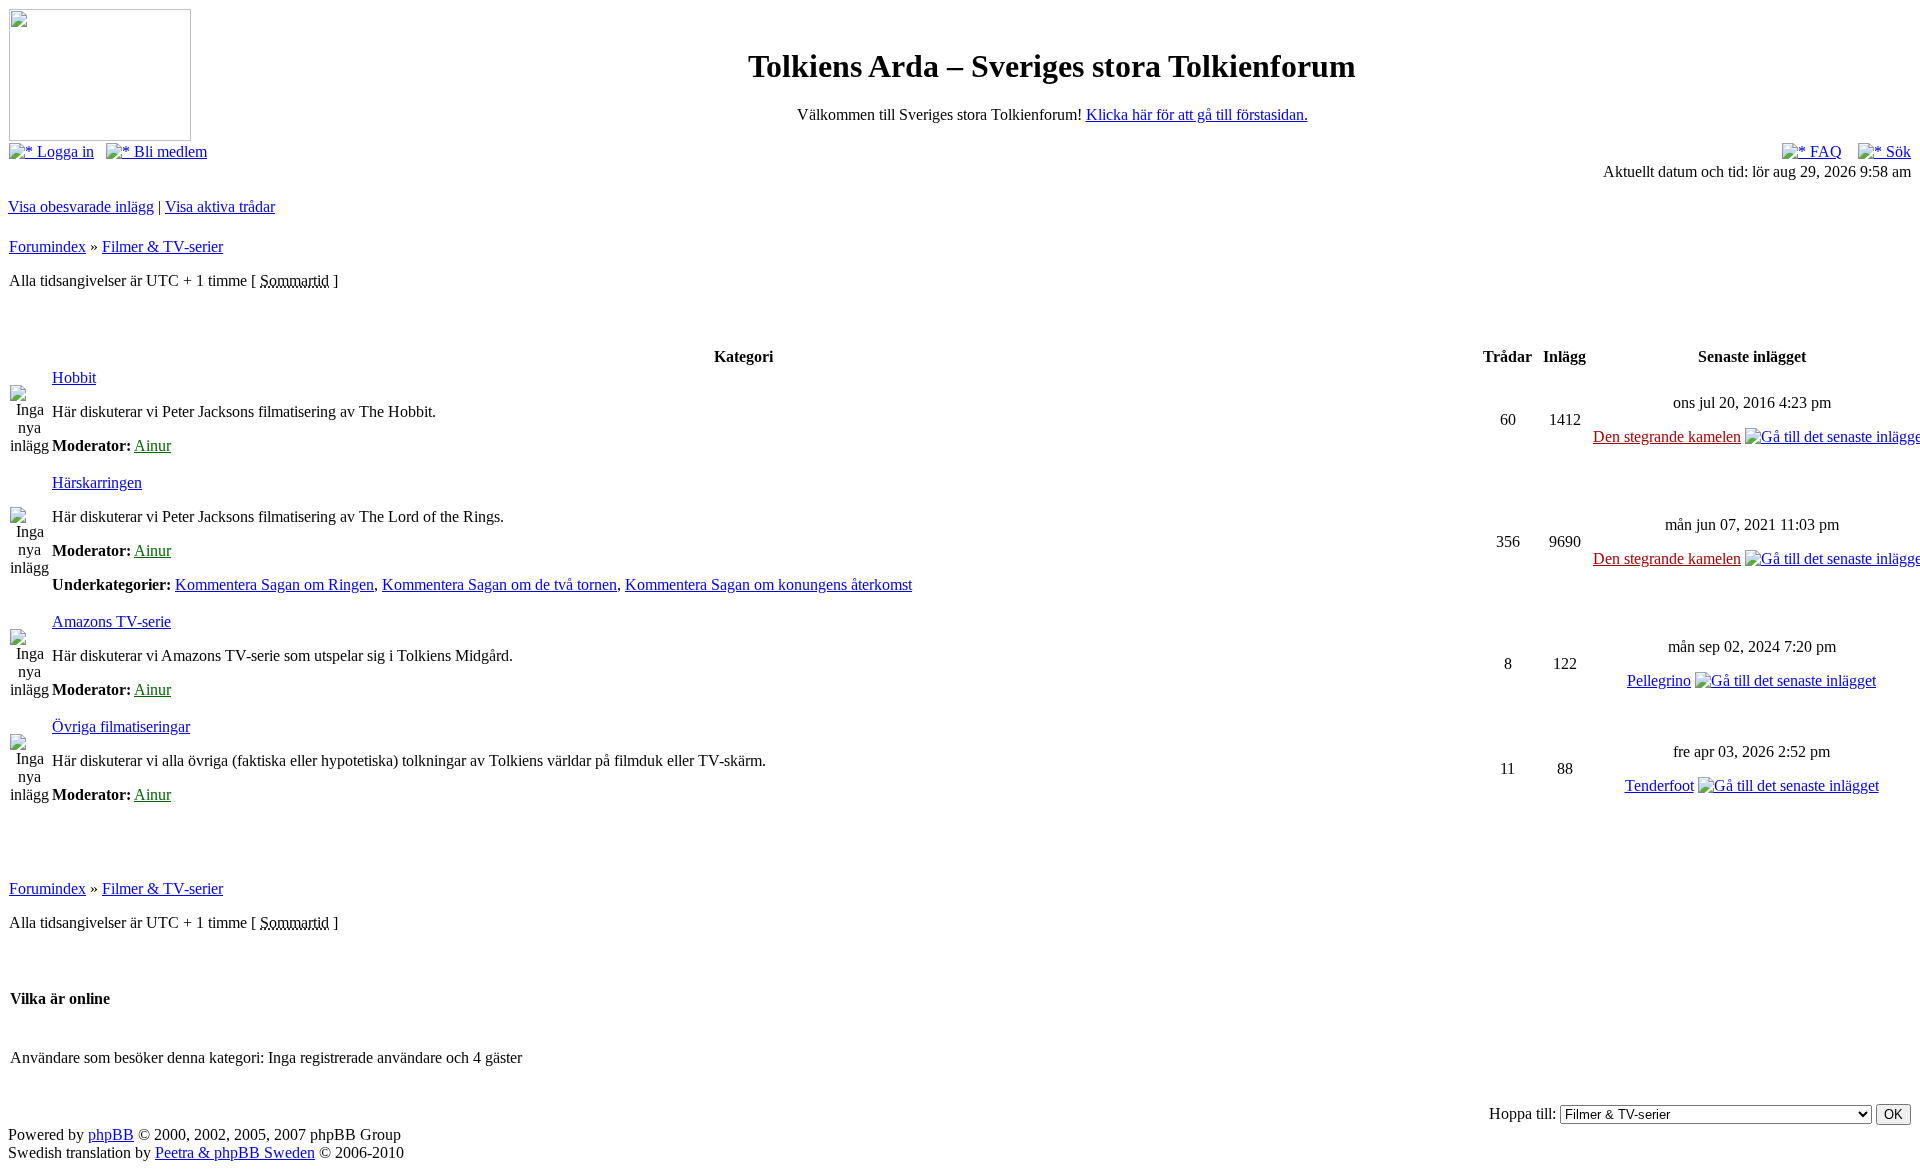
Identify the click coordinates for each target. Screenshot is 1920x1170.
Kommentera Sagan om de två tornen (499, 584)
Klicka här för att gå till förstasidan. (1197, 114)
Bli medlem (168, 151)
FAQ (1824, 151)
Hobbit (74, 377)
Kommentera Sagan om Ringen (274, 584)
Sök (1896, 151)
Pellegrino (1659, 680)
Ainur (152, 445)
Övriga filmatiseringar (121, 726)
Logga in (63, 151)
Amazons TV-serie (111, 621)
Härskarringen (97, 482)
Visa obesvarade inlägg (81, 206)
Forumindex (47, 246)
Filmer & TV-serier (162, 246)
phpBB (111, 1134)
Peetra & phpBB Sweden (235, 1152)
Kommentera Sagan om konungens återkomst (768, 584)
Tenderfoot (1659, 785)
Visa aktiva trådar (220, 206)
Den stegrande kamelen (1667, 436)
